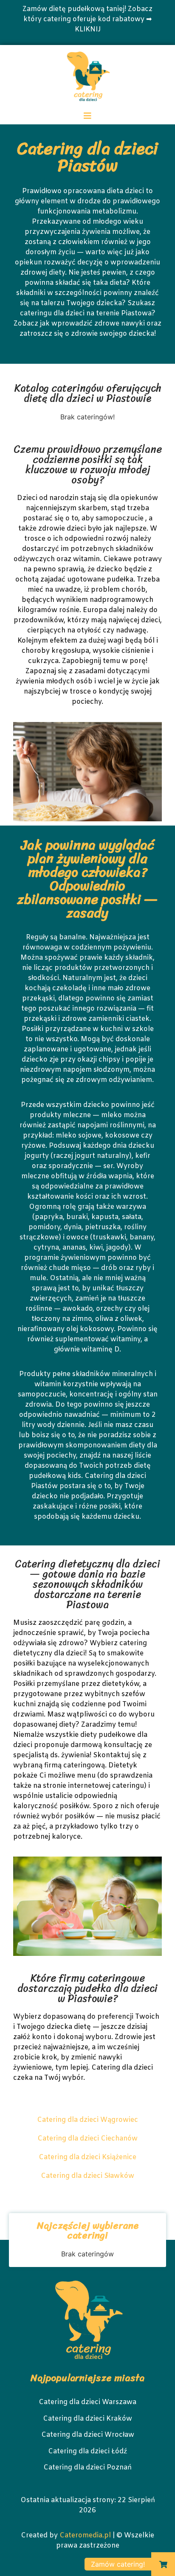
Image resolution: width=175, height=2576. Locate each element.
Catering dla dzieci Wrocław (88, 2435)
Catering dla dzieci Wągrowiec (87, 2120)
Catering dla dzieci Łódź (87, 2451)
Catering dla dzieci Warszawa (87, 2402)
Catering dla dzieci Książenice (87, 2157)
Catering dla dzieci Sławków (87, 2176)
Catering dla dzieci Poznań (87, 2468)
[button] (163, 2564)
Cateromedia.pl (85, 2535)
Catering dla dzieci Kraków (87, 2419)
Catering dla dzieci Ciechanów (87, 2139)
